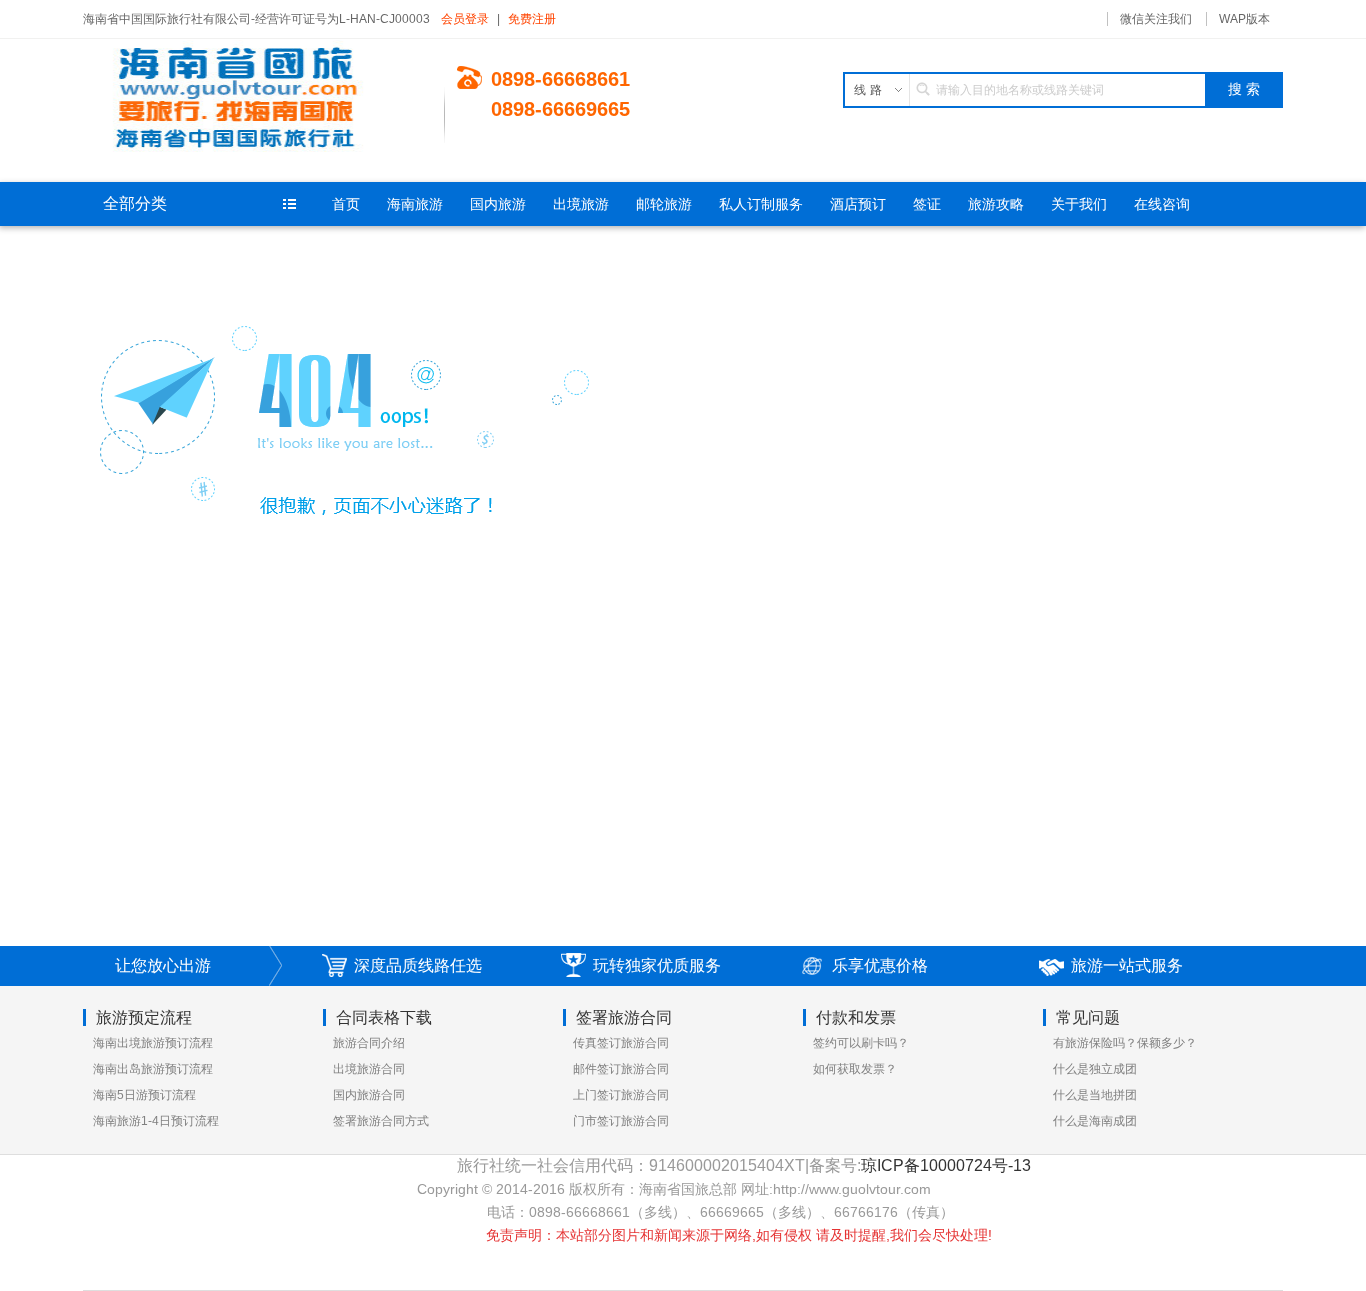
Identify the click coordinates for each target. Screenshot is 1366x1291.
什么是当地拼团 (1095, 1095)
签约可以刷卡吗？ (861, 1043)
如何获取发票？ (855, 1069)
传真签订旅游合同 (621, 1043)
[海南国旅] (264, 100)
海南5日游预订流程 (144, 1095)
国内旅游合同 (369, 1095)
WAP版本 (1244, 19)
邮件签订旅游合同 (621, 1069)
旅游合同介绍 (369, 1043)
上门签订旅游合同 (621, 1095)
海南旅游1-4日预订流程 (156, 1121)
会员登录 (465, 19)
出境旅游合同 (369, 1069)
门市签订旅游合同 (621, 1121)
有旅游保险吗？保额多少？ (1125, 1043)
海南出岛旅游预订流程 (153, 1069)
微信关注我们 (1156, 19)
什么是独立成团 (1095, 1069)
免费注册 (532, 19)
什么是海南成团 (1095, 1121)
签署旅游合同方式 (381, 1121)
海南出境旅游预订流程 (153, 1043)
